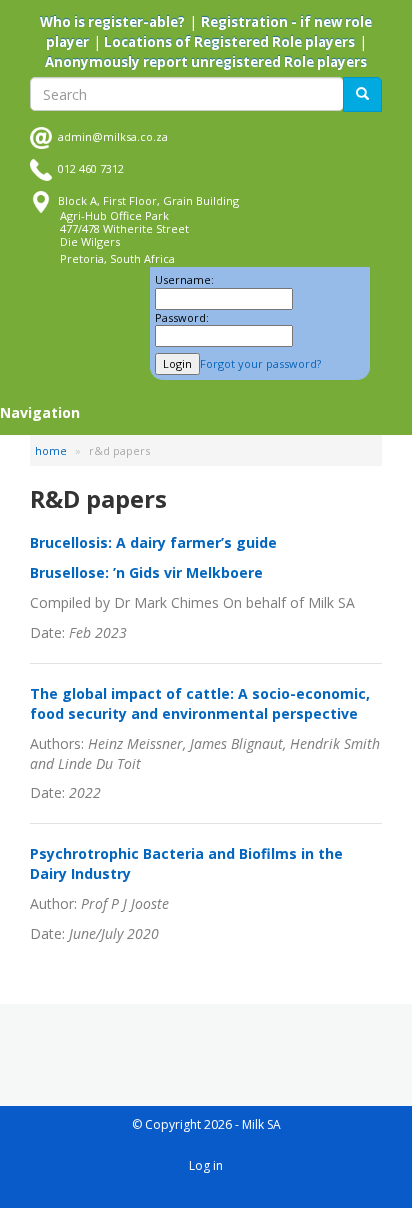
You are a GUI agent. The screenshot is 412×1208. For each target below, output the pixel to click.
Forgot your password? (260, 363)
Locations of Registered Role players (228, 42)
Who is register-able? (112, 22)
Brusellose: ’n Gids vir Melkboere (146, 572)
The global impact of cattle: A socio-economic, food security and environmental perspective (200, 703)
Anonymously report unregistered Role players (206, 62)
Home (51, 450)
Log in (206, 1165)
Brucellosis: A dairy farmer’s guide (153, 542)
